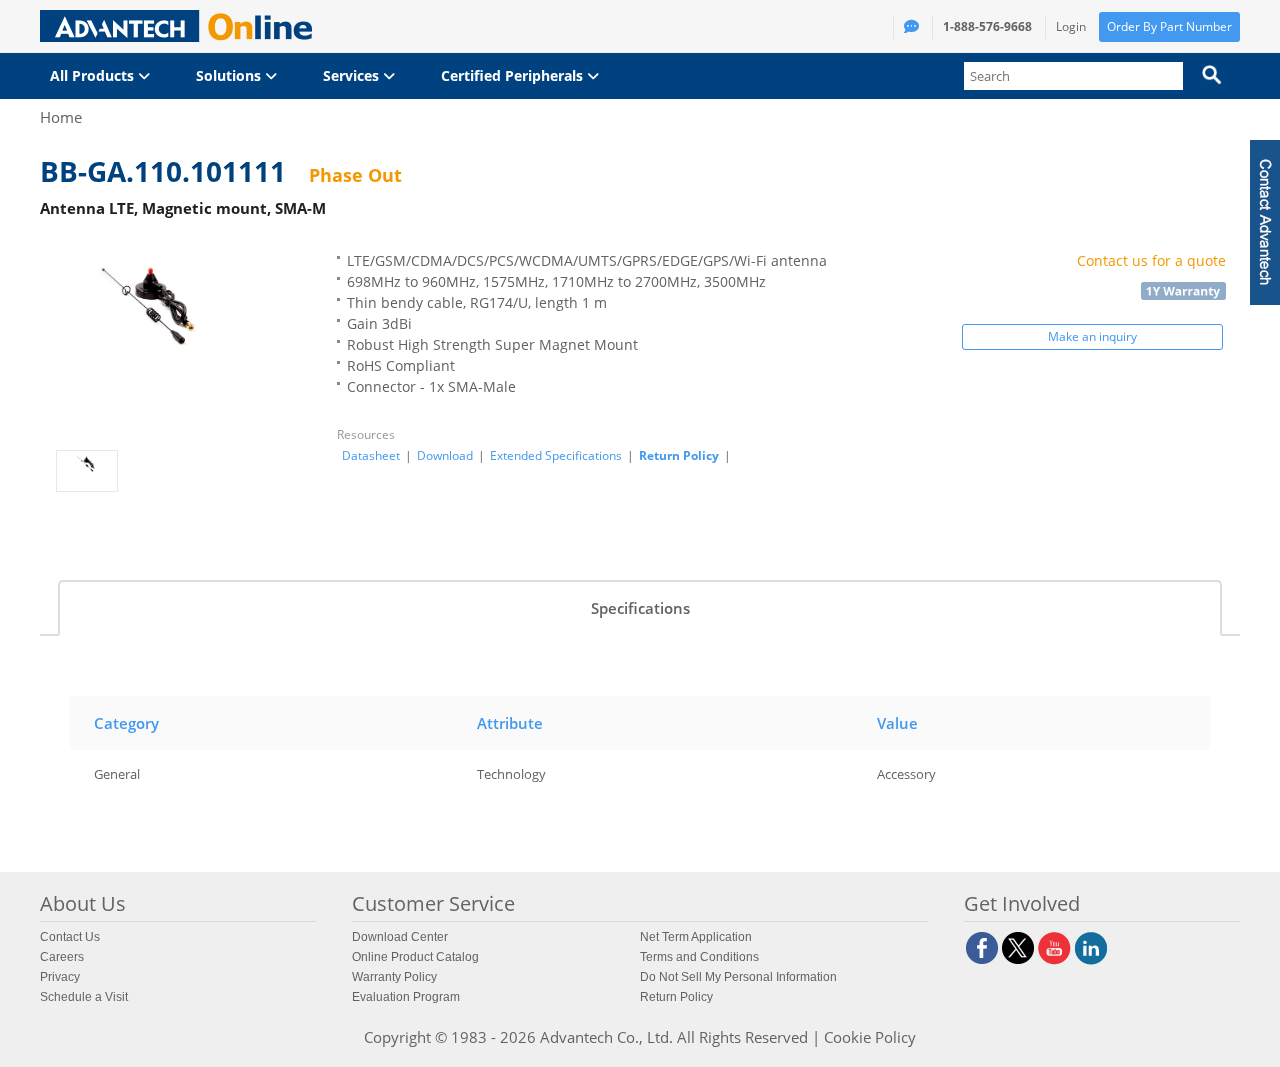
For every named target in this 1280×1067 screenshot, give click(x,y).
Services (353, 75)
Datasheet (371, 456)
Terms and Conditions (699, 957)
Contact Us (70, 937)
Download (445, 456)
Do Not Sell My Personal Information (738, 977)
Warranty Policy (394, 977)
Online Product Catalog (415, 957)
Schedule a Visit (84, 997)
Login (1071, 26)
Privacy (60, 977)
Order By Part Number (1169, 26)
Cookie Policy (870, 1037)
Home (61, 117)
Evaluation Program (406, 997)
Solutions (230, 75)
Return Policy (679, 455)
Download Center (400, 937)
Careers (62, 957)
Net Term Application (696, 937)
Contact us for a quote (1151, 260)
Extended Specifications (556, 456)
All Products (94, 75)
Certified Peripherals (514, 75)
